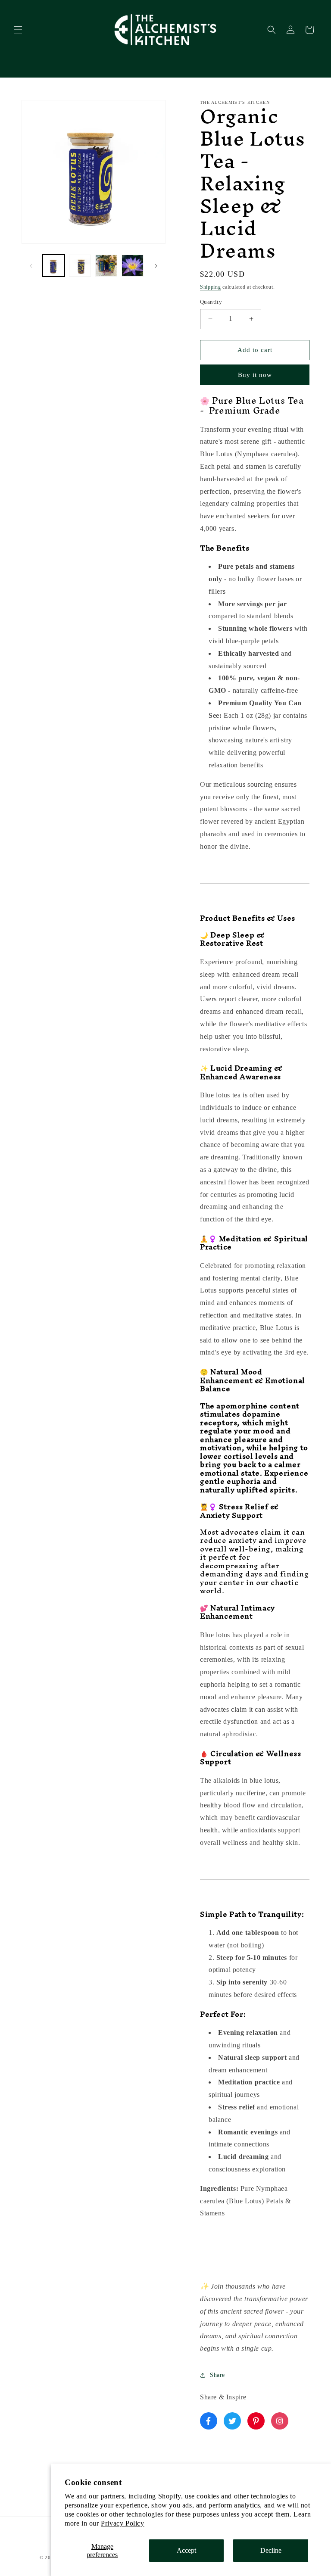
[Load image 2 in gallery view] (80, 266)
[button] (18, 30)
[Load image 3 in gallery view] (106, 266)
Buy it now (255, 375)
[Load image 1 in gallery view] (54, 266)
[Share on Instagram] (280, 2421)
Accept (186, 2550)
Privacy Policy (122, 2523)
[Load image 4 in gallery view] (133, 266)
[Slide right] (156, 266)
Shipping (211, 287)
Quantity (211, 302)
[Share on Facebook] (209, 2421)
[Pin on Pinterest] (256, 2421)
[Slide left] (31, 266)
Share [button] (217, 2375)
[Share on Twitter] (232, 2421)
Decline (271, 2550)
